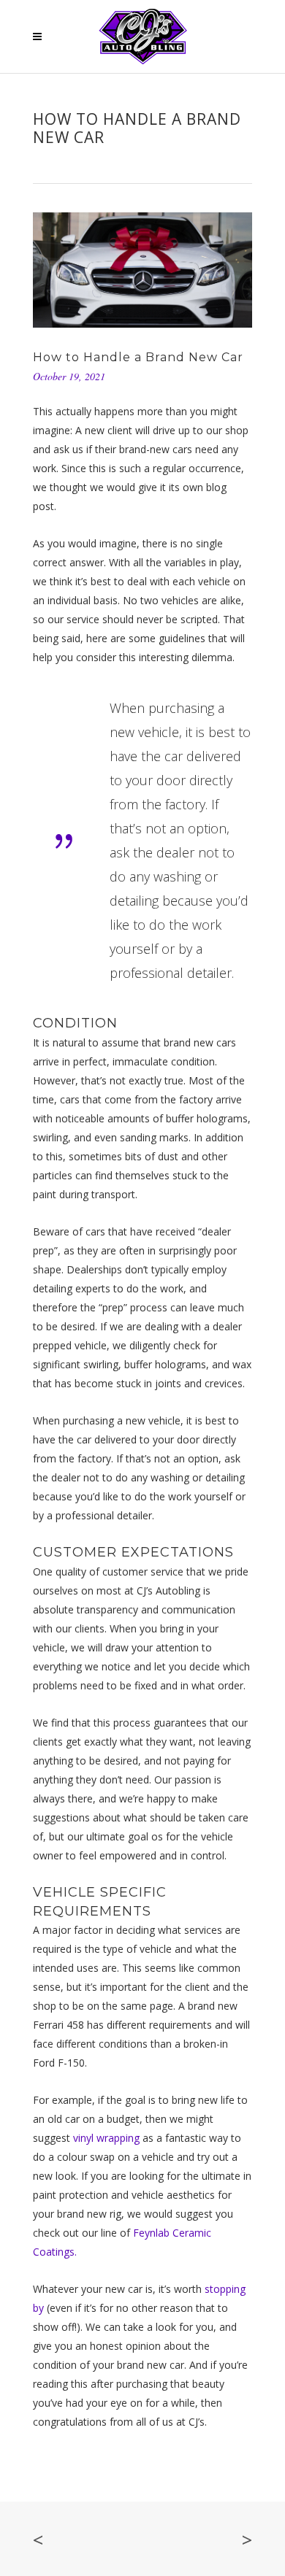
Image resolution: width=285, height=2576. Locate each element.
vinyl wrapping (106, 2138)
